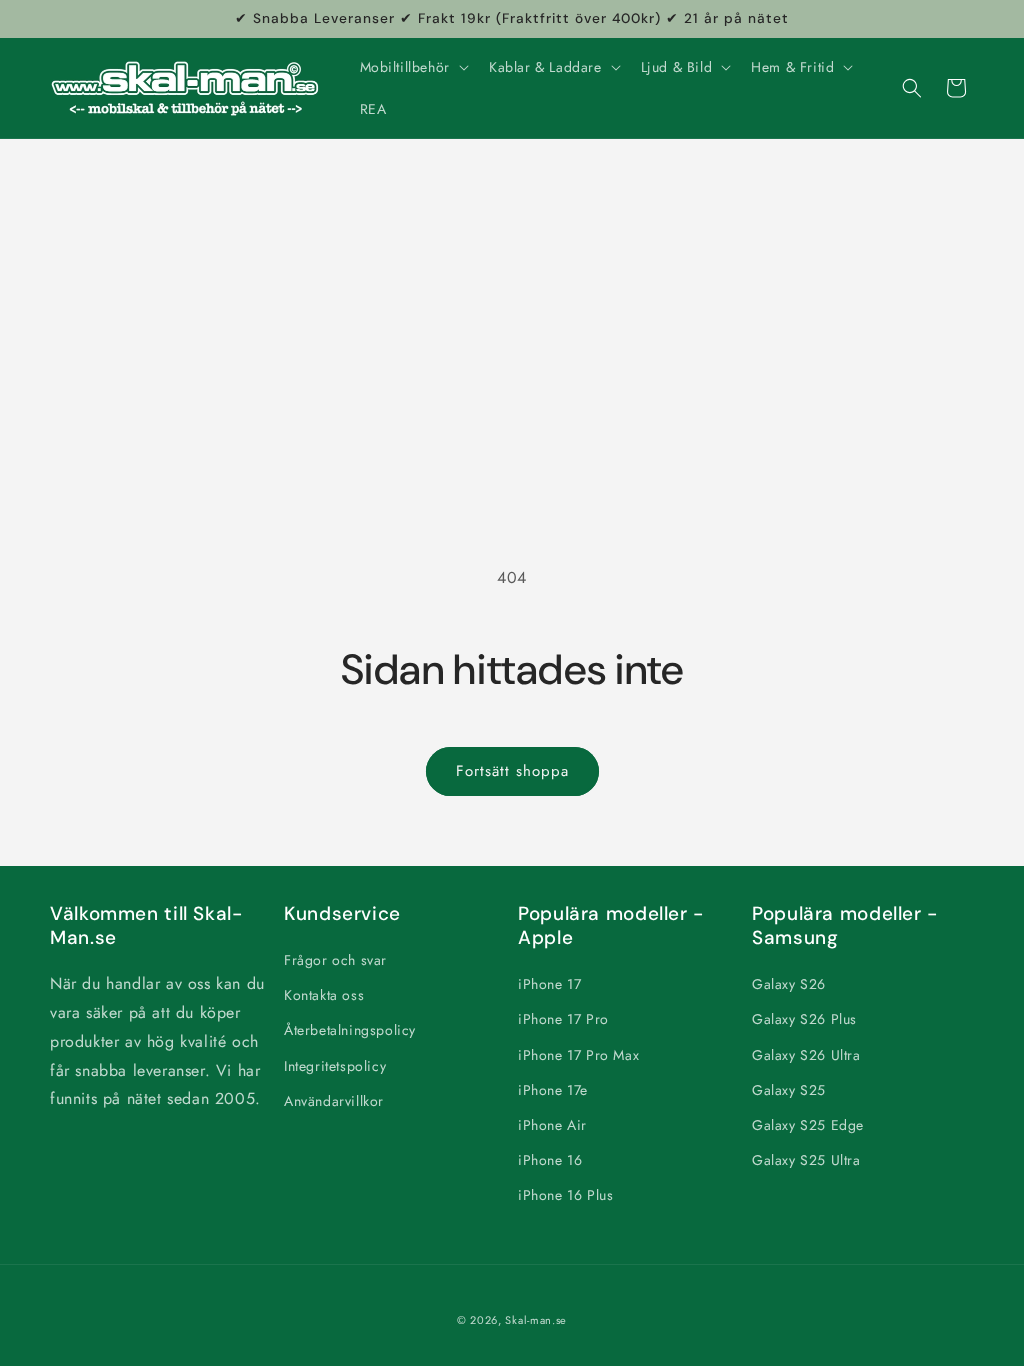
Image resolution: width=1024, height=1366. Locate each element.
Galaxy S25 (789, 1090)
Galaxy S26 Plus (804, 1019)
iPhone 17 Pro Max (578, 1055)
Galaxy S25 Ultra (806, 1160)
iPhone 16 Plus (565, 1195)
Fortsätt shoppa (512, 771)
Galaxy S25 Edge (808, 1125)
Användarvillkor (334, 1101)
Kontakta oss (324, 995)
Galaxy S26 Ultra (806, 1055)
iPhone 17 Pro (563, 1019)
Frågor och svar (335, 960)
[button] (412, 67)
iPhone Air (552, 1125)
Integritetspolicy (335, 1066)
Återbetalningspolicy (350, 1030)
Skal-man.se (536, 1320)
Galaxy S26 (789, 984)
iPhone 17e (553, 1090)
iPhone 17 (549, 984)
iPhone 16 (550, 1160)
